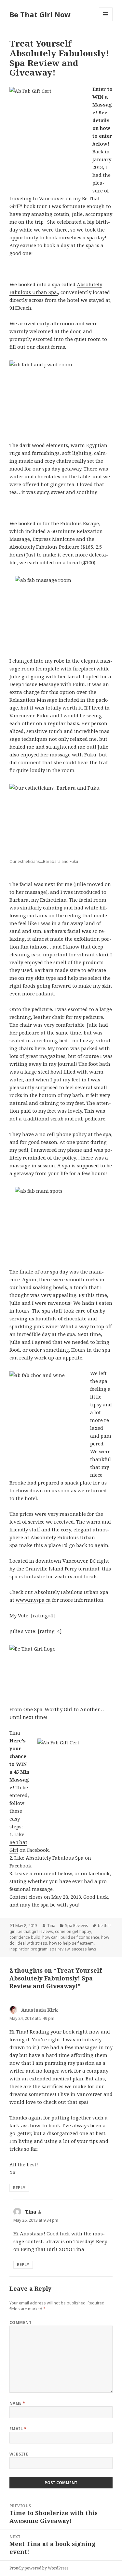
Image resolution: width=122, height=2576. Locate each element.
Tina (51, 1926)
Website (19, 2454)
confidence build (25, 1937)
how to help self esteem (71, 1943)
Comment (20, 2323)
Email (18, 2429)
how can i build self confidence (71, 1937)
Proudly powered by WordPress (39, 2568)
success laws (84, 1949)
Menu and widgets (106, 21)
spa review (60, 1949)
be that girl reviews (35, 1931)
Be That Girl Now (40, 14)
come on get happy (73, 1931)
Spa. (53, 292)
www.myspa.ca (33, 1600)
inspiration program (28, 1949)
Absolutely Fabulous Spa (55, 1858)
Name (17, 2403)
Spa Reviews (77, 1926)
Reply (19, 2188)
